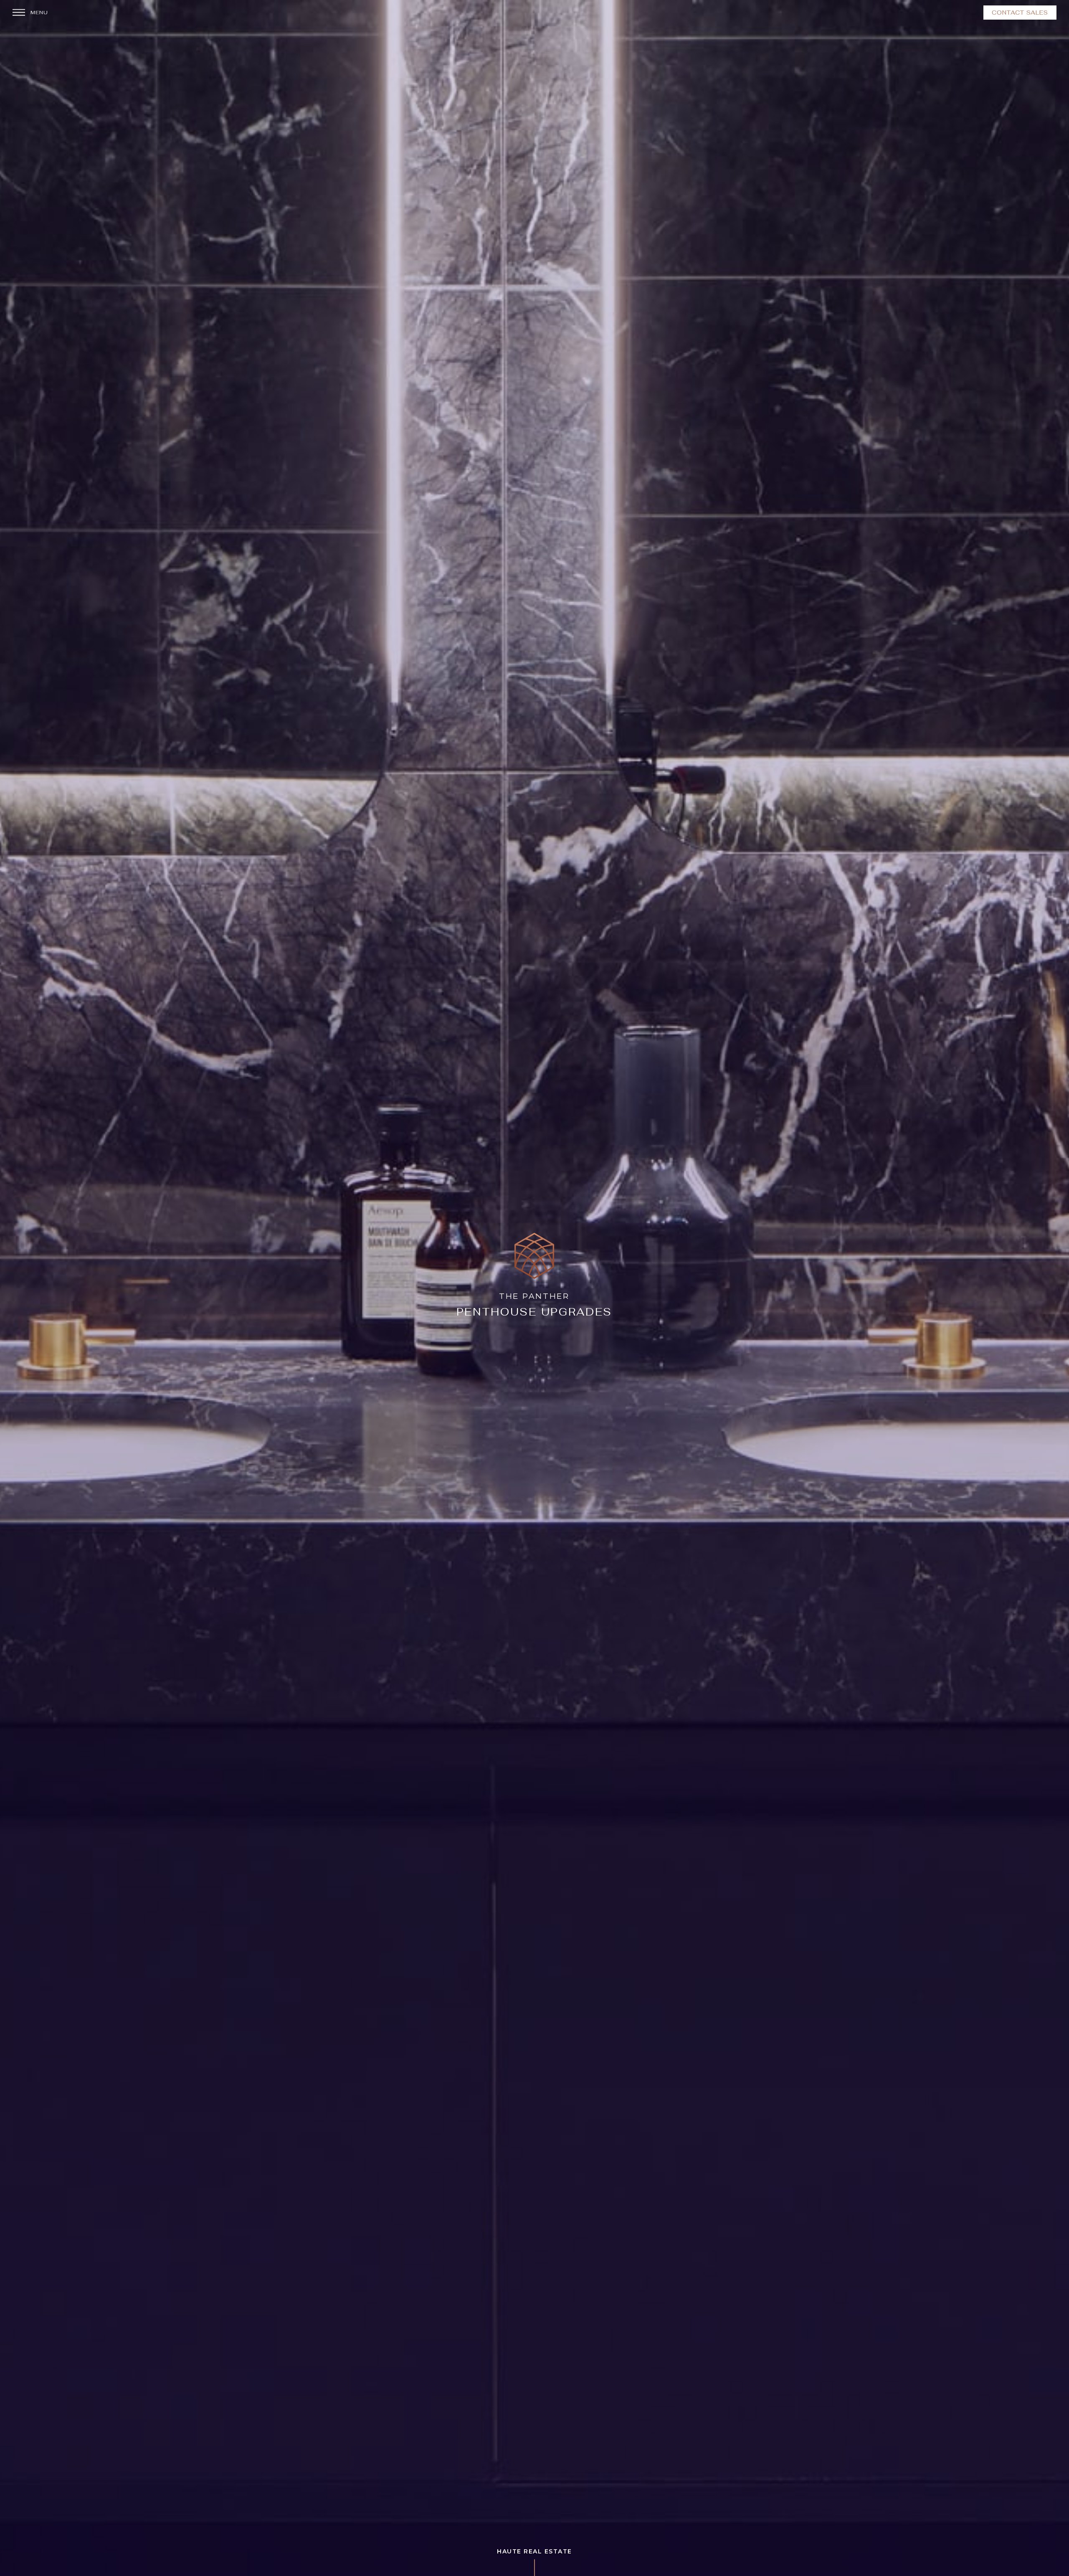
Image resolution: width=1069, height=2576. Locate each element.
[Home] (534, 1288)
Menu (39, 13)
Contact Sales (1020, 13)
